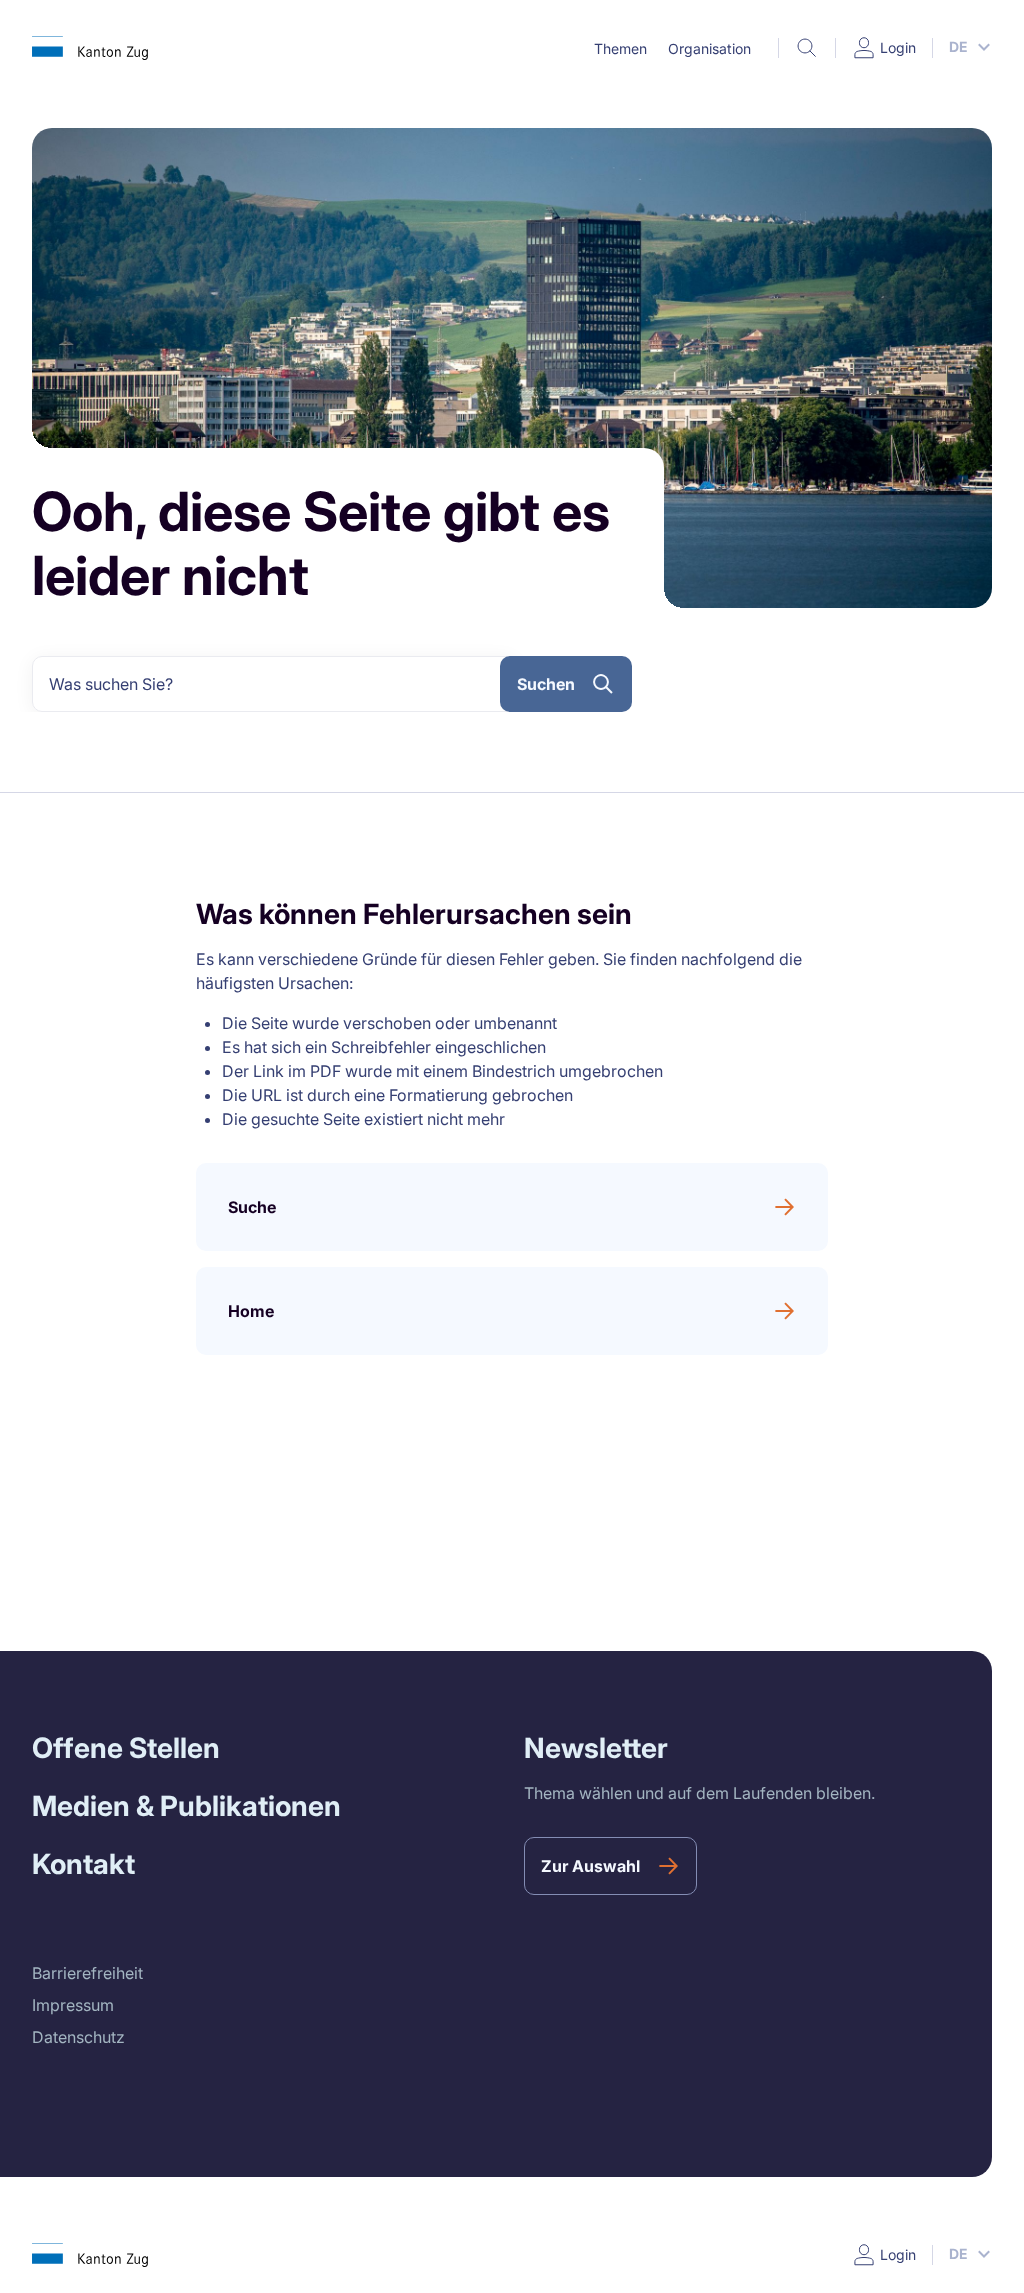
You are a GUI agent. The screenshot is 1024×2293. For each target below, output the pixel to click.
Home (251, 1311)
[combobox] (274, 684)
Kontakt (83, 1864)
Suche (252, 1207)
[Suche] (807, 48)
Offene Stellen (126, 1748)
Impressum (73, 2005)
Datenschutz (78, 2037)
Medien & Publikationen (186, 1806)
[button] (620, 49)
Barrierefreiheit (87, 1973)
